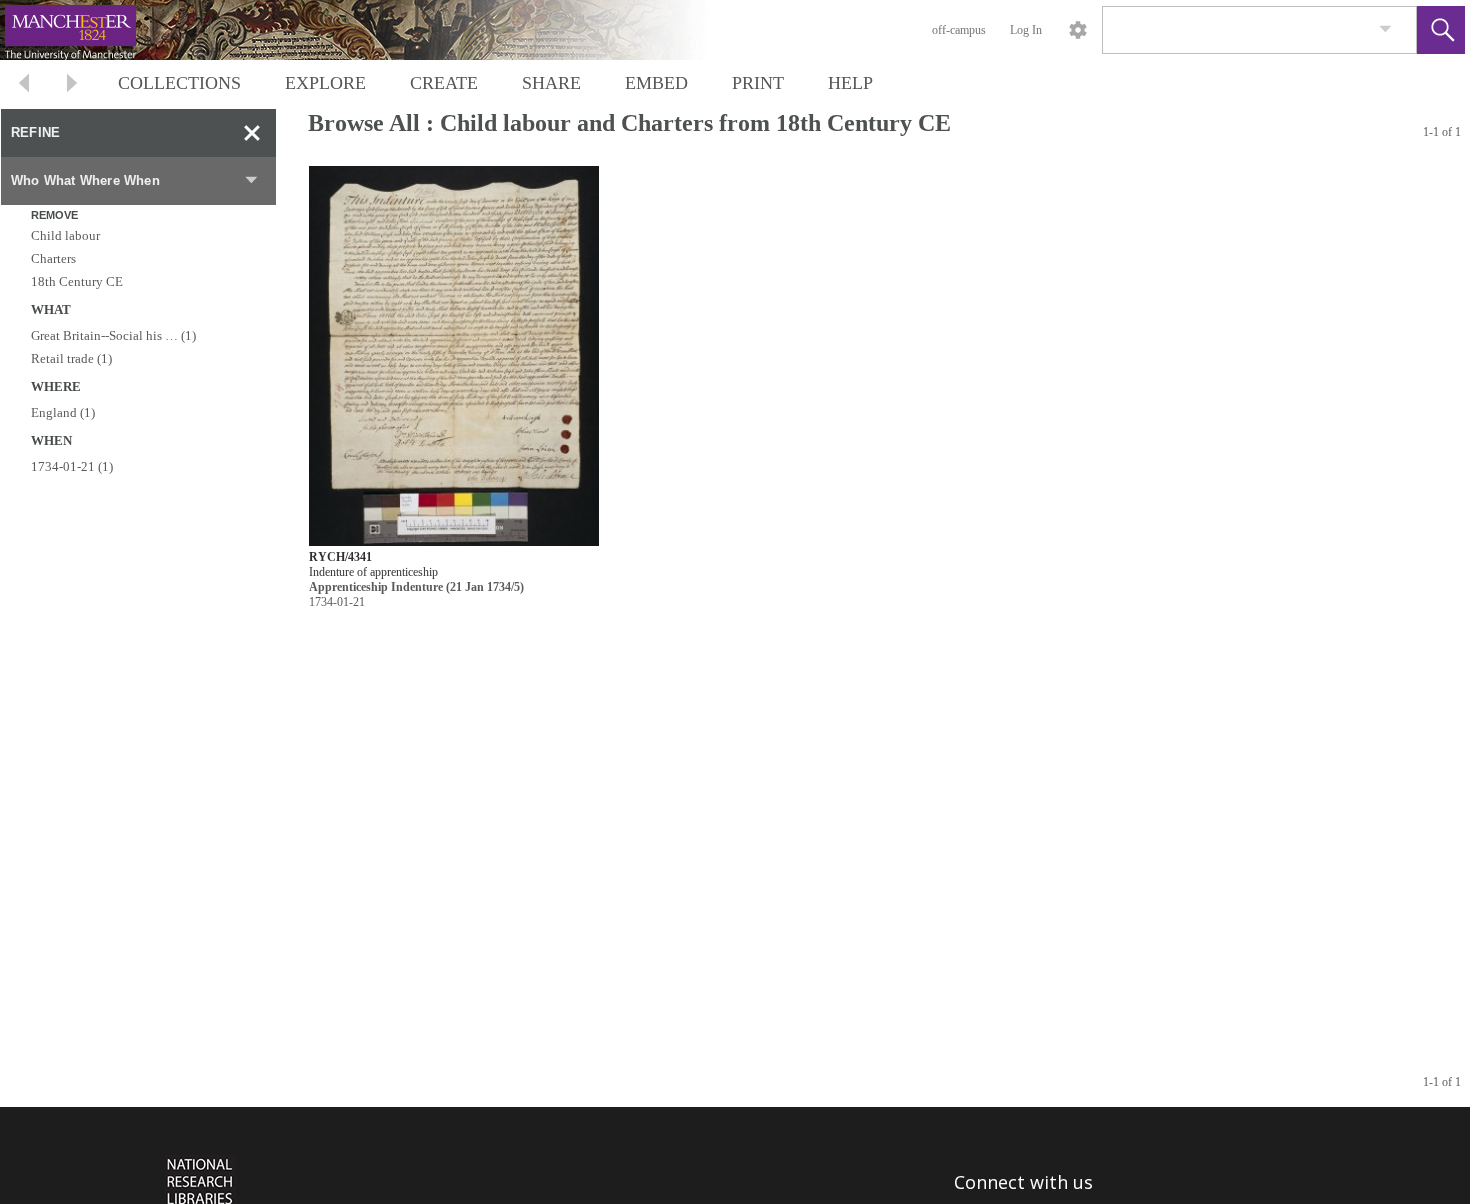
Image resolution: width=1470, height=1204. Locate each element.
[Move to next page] (72, 85)
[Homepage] (377, 30)
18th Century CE (77, 281)
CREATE (444, 83)
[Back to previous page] (24, 85)
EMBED (656, 83)
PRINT (758, 83)
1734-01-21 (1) (72, 466)
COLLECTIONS (179, 83)
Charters (53, 258)
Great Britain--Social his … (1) (113, 335)
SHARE (551, 83)
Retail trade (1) (71, 358)
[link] (1385, 29)
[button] (1441, 30)
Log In (1026, 30)
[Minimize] (252, 133)
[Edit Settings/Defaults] (1078, 30)
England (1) (63, 412)
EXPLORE (325, 83)
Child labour (65, 235)
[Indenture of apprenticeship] (454, 356)
